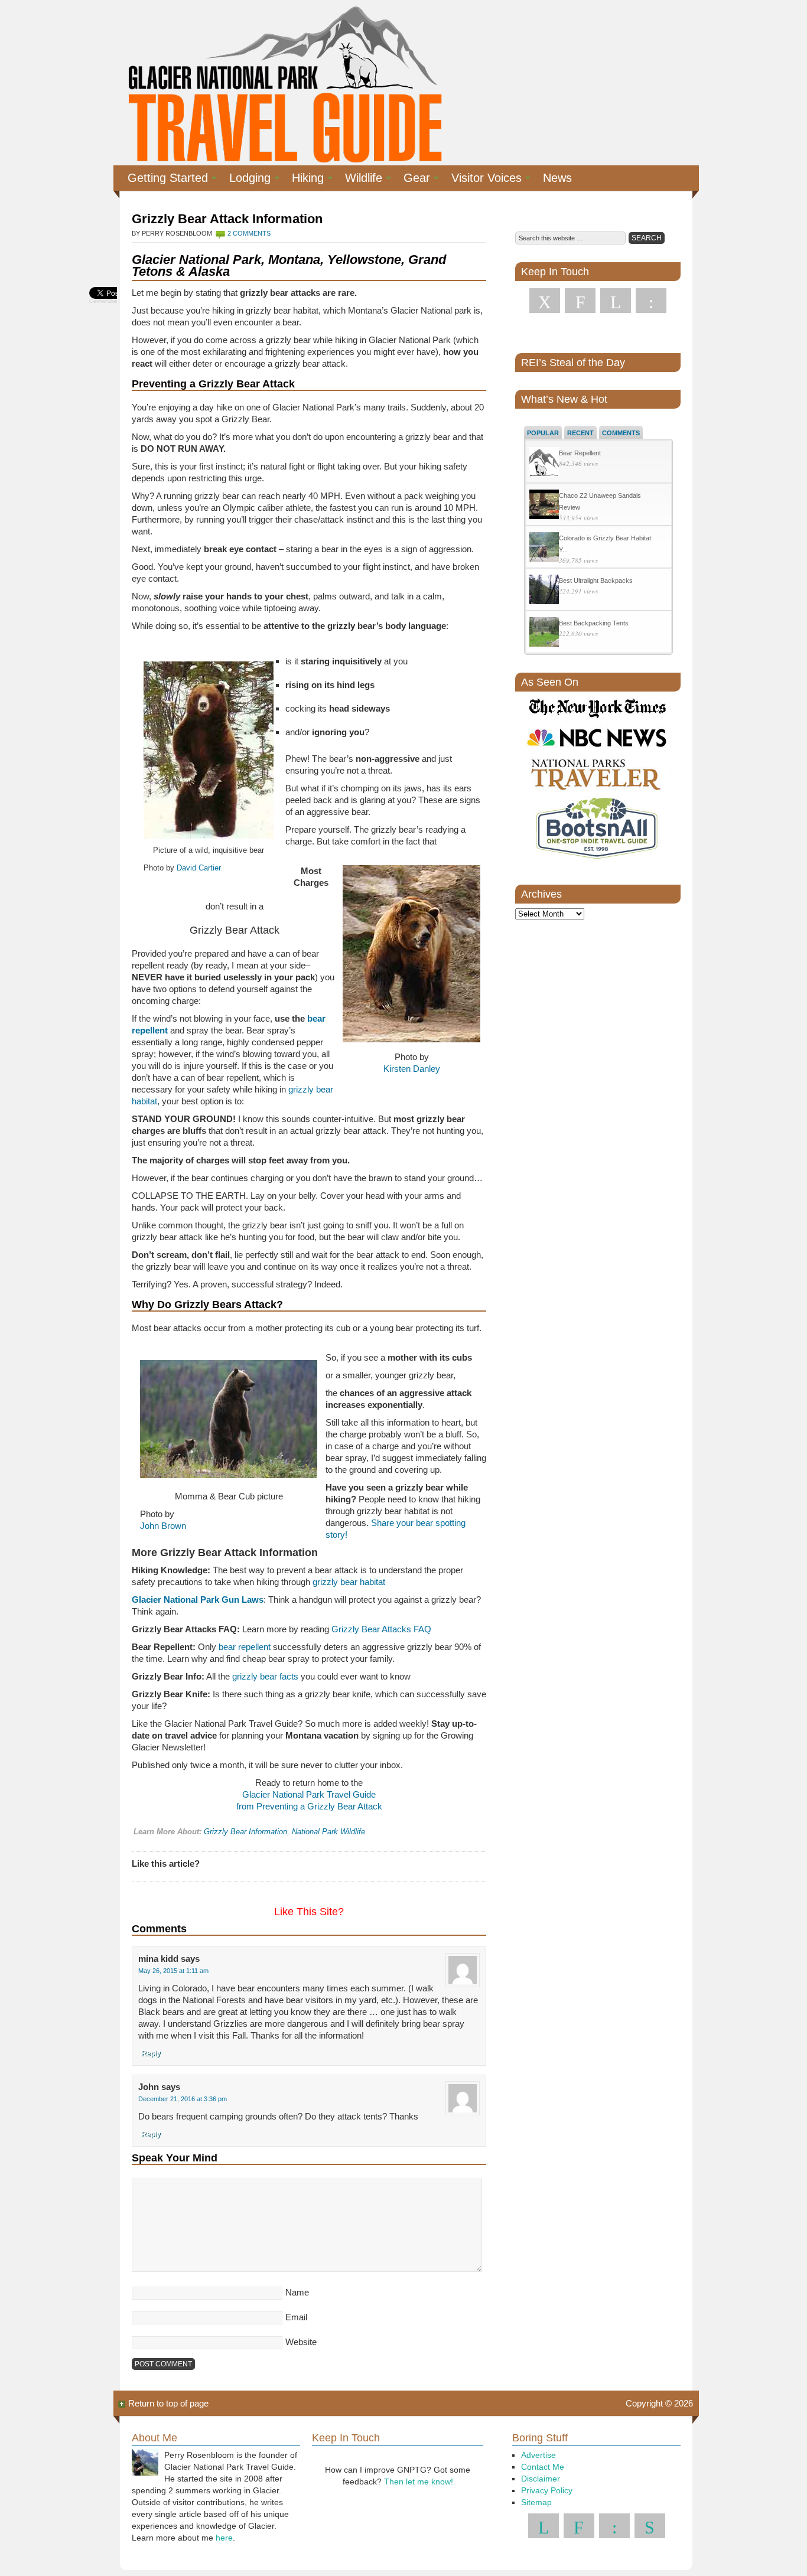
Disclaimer (541, 2479)
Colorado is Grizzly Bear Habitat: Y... (606, 544)
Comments (621, 433)
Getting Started (163, 180)
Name (297, 2292)
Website (301, 2342)
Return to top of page (168, 2403)
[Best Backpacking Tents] (544, 633)
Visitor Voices (482, 180)
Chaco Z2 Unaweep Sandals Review (600, 501)
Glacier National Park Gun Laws (198, 1600)
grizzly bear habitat (349, 1582)
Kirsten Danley (412, 1069)
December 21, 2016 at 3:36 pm (183, 2099)
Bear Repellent (580, 453)
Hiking (303, 180)
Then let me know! (419, 2482)
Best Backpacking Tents (594, 623)
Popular (543, 433)
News (557, 178)
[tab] (543, 432)
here (224, 2538)
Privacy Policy (547, 2490)
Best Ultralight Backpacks (596, 581)
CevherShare (105, 301)
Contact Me (543, 2467)
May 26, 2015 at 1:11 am (173, 1971)
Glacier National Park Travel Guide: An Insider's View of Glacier (284, 83)
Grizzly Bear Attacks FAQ (381, 1629)
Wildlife (359, 180)
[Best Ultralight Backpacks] (544, 591)
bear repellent (245, 1647)
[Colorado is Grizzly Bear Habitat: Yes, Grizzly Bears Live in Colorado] (544, 548)
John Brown (163, 1526)
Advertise (538, 2455)
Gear (412, 180)
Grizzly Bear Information (245, 1832)
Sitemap (536, 2502)
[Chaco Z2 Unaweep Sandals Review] (544, 506)
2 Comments (249, 233)
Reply (151, 2053)
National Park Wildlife (328, 1832)
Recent (580, 433)
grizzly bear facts (265, 1676)
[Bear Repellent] (544, 463)
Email (296, 2317)
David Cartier (199, 868)
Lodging (245, 180)
